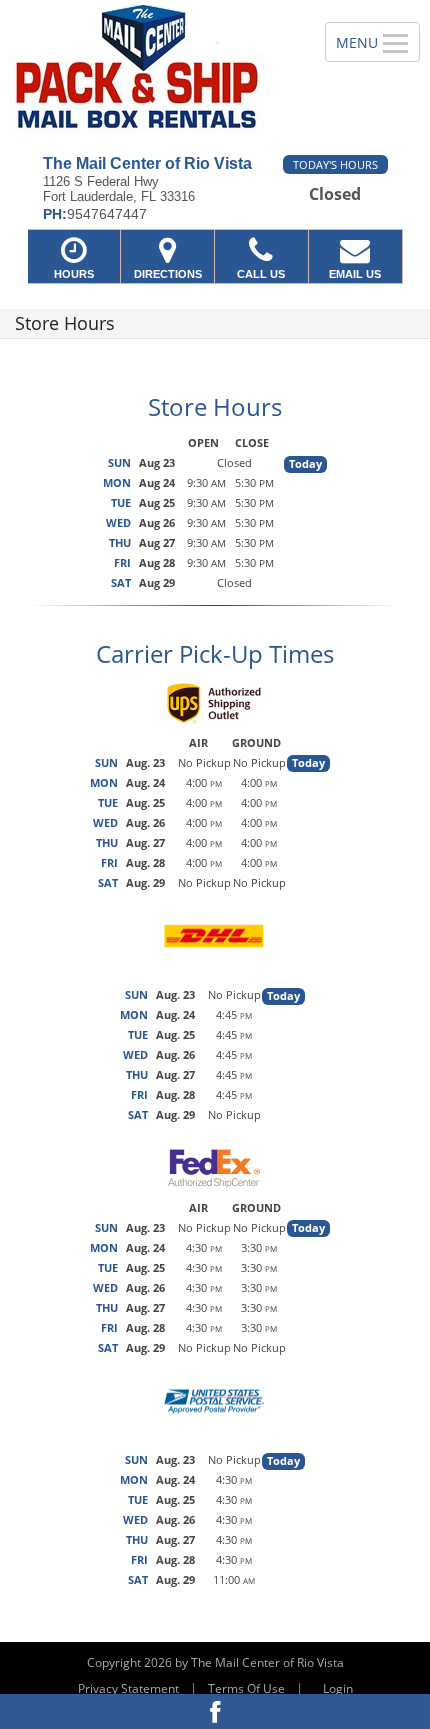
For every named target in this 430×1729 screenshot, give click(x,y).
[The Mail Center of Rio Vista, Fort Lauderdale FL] (151, 70)
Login (338, 1688)
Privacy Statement (128, 1688)
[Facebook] (215, 1711)
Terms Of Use (246, 1688)
